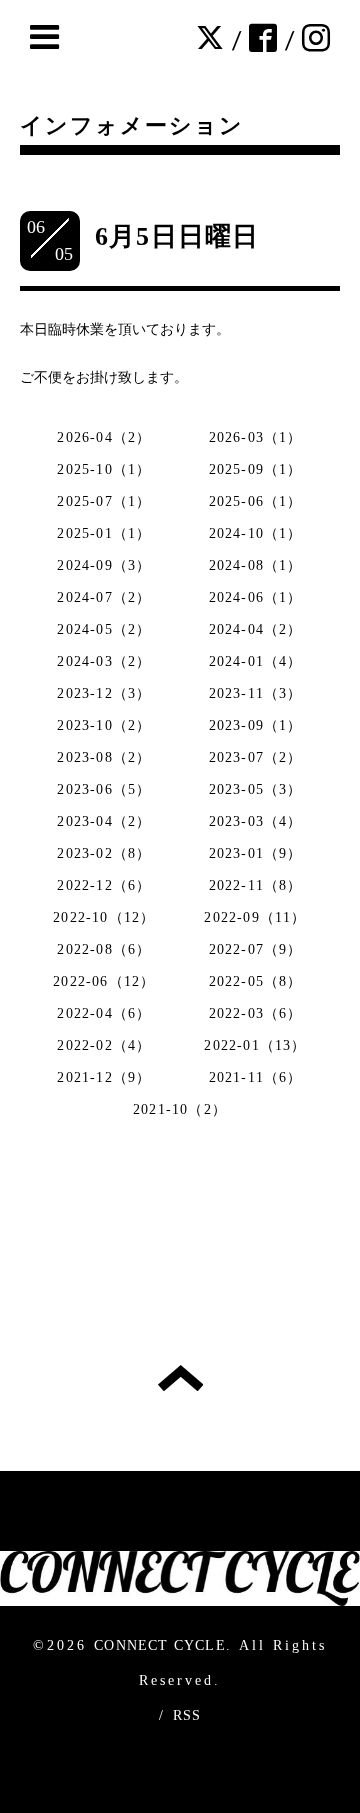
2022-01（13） (255, 1045)
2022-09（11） (255, 917)
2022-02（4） (104, 1045)
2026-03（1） (256, 437)
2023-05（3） (256, 789)
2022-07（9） (256, 949)
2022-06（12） (104, 981)
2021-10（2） (180, 1109)
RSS (187, 1715)
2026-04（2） (104, 437)
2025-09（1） (256, 469)
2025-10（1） (104, 469)
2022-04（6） (104, 1013)
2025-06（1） (256, 501)
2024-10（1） (256, 533)
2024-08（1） (256, 565)
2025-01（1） (104, 533)
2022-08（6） (104, 949)
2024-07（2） (104, 597)
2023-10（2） (104, 725)
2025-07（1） (104, 501)
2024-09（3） (104, 565)
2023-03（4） (256, 821)
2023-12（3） (104, 693)
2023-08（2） (104, 757)
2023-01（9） (256, 853)
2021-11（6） (256, 1077)
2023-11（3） (256, 693)
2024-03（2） (104, 661)
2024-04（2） (256, 629)
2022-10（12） (104, 917)
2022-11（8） (256, 885)
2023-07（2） (256, 757)
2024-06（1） (256, 597)
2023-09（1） (256, 725)
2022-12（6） (104, 885)
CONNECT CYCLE (160, 1645)
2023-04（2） (104, 821)
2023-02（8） (104, 853)
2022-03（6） (256, 1013)
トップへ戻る (180, 1378)
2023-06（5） (104, 789)
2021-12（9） (104, 1077)
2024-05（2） (104, 629)
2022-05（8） (256, 981)
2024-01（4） (256, 661)
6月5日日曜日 (177, 236)
